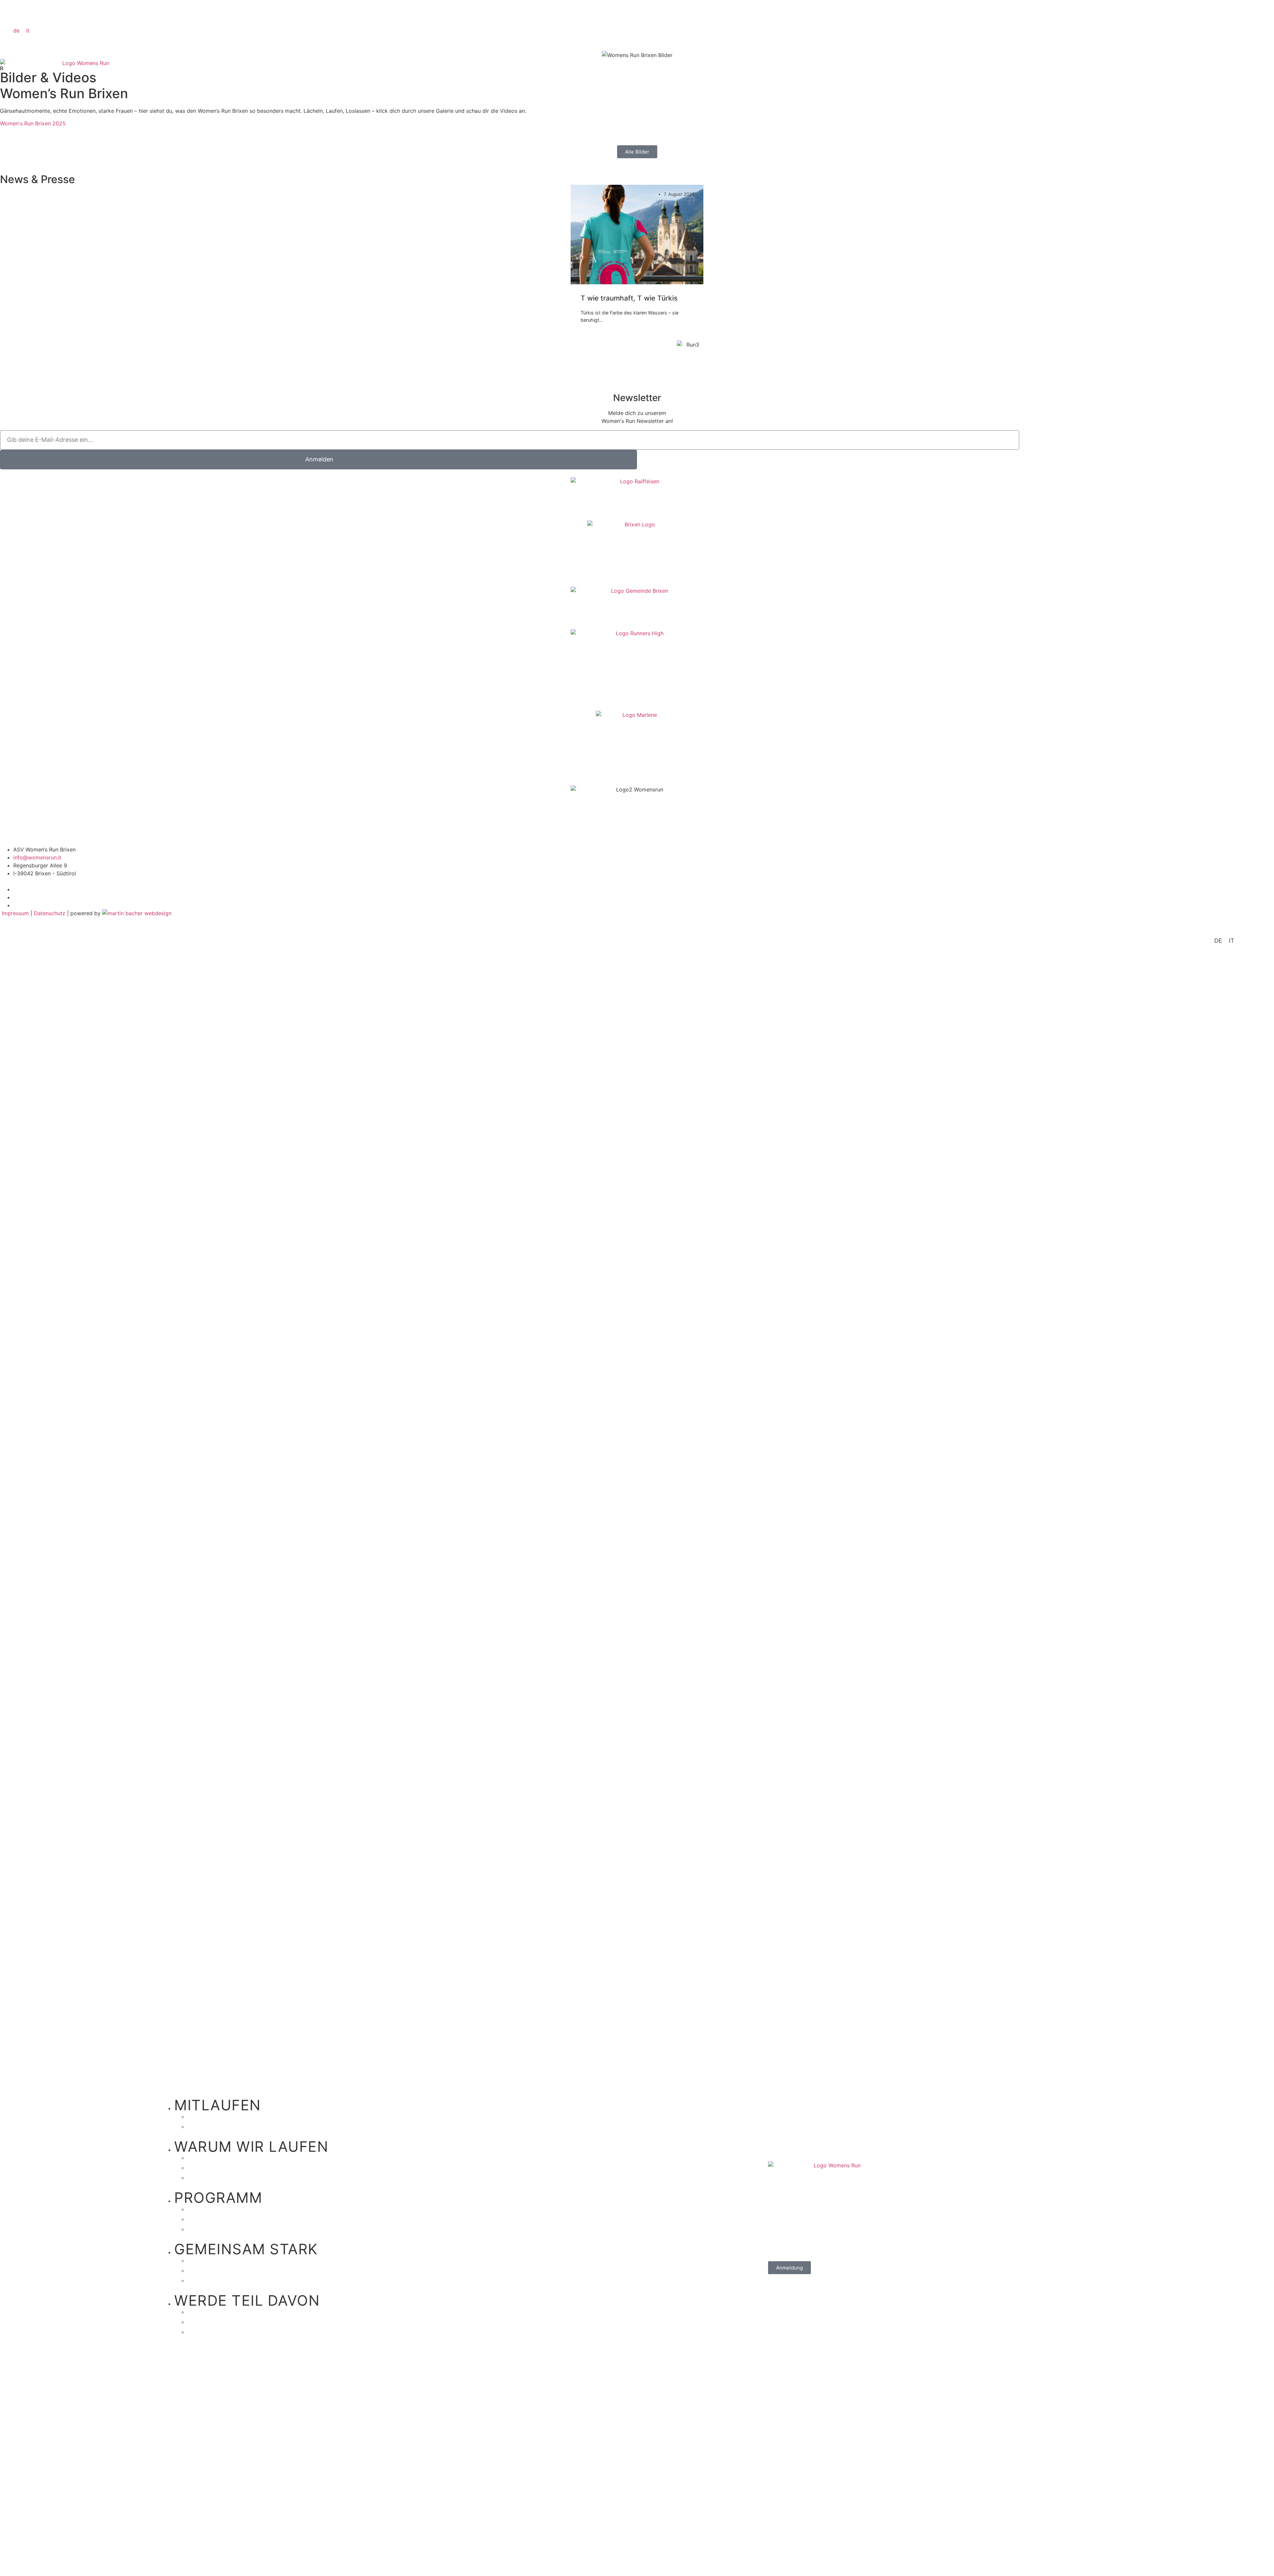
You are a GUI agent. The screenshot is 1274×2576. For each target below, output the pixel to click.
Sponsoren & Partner (240, 2311)
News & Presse (228, 2331)
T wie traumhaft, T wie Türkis (629, 298)
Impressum (16, 913)
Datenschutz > (18, 428)
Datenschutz (50, 913)
